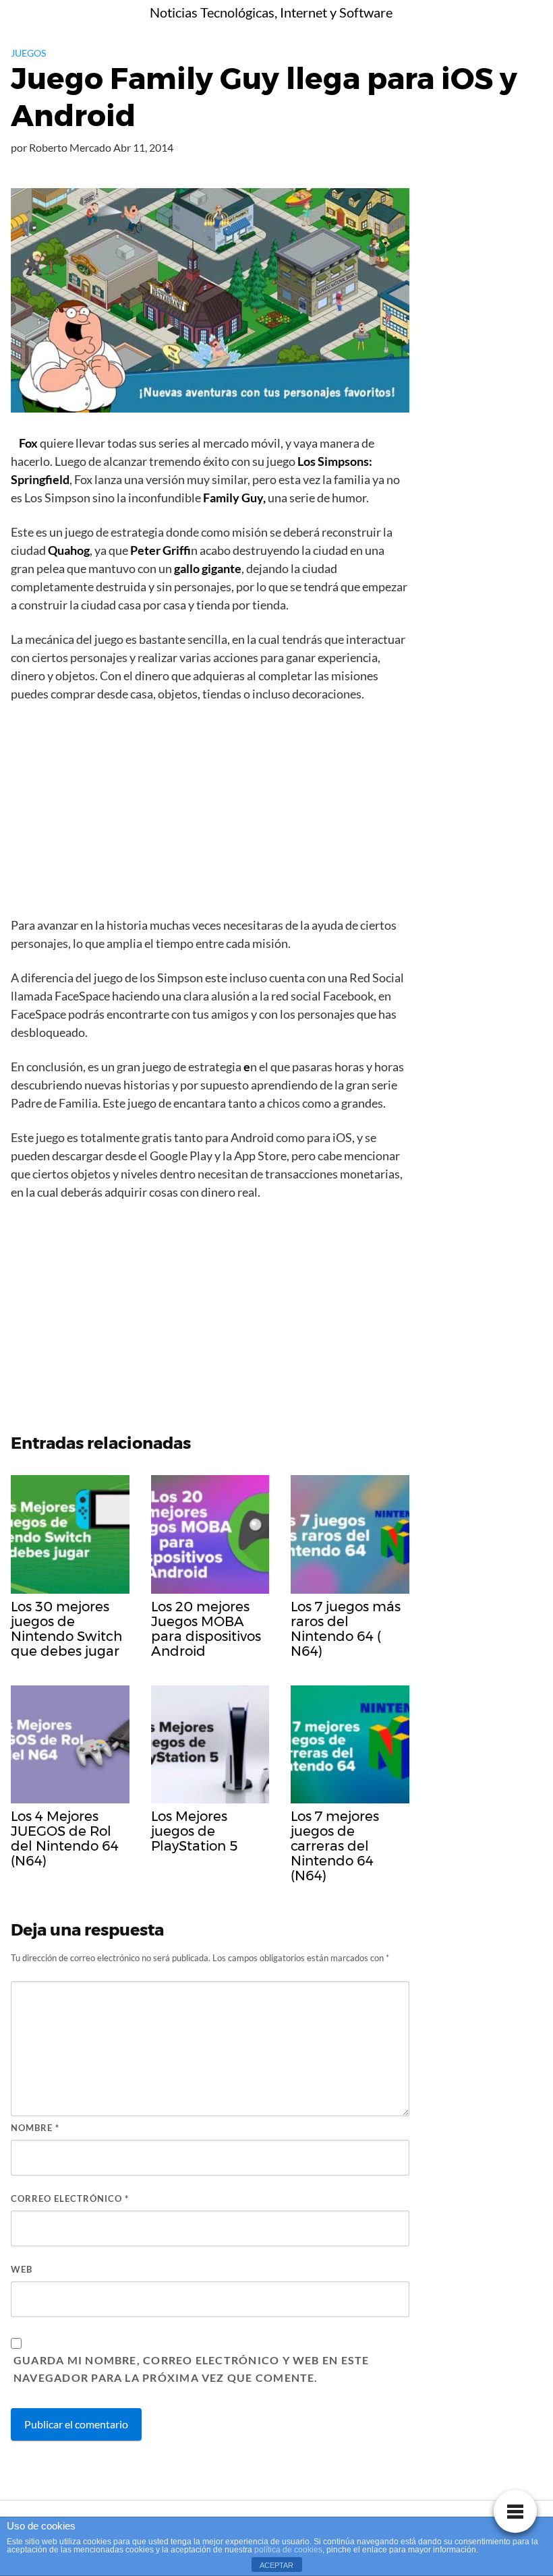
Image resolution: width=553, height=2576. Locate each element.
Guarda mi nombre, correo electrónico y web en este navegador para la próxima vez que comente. (192, 2369)
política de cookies (288, 2550)
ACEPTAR (276, 2565)
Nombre (35, 2128)
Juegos (28, 53)
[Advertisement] (210, 814)
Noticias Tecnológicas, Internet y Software (271, 12)
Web (22, 2269)
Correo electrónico (70, 2198)
